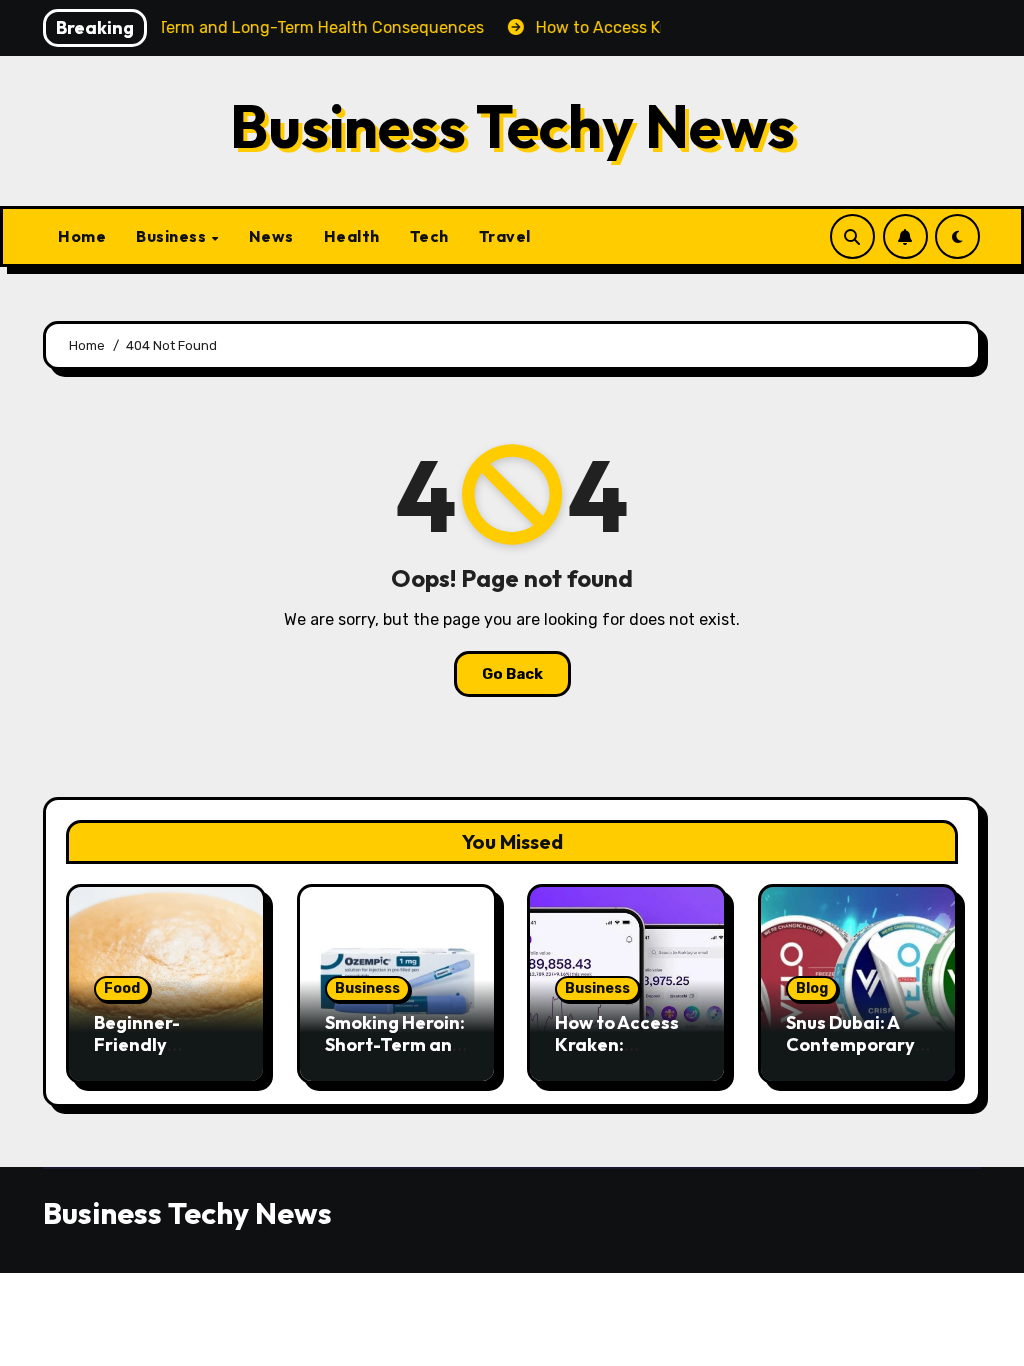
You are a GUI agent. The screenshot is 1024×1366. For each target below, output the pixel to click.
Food (122, 988)
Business (173, 236)
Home (82, 236)
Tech (429, 236)
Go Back (512, 674)
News (271, 236)
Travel (505, 236)
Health (352, 236)
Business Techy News (512, 126)
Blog (812, 988)
